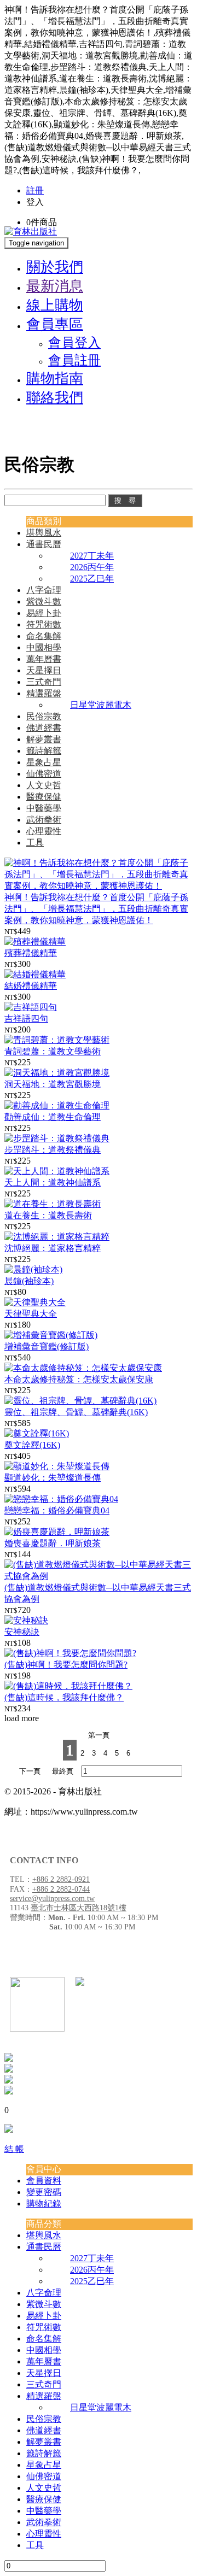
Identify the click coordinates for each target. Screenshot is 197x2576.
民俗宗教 (44, 716)
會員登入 (74, 343)
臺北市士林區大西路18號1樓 (79, 1908)
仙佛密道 (44, 774)
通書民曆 (44, 544)
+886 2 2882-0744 (61, 1889)
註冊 (35, 190)
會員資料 (44, 2181)
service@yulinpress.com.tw (52, 1899)
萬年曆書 (44, 659)
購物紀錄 (44, 2204)
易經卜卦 (44, 613)
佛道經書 (44, 728)
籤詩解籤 (44, 751)
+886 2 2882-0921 (61, 1879)
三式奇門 (44, 682)
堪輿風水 (44, 533)
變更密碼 (44, 2192)
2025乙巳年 (92, 579)
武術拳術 (44, 820)
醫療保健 (44, 797)
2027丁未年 (92, 556)
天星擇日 (44, 670)
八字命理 (44, 590)
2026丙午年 (92, 567)
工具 (35, 843)
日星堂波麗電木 (101, 705)
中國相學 (44, 647)
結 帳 (14, 2149)
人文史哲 (44, 785)
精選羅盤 (44, 693)
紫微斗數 (44, 602)
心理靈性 (44, 831)
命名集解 (44, 636)
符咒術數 (44, 624)
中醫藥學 (44, 808)
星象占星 (44, 762)
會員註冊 (74, 360)
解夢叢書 (44, 739)
